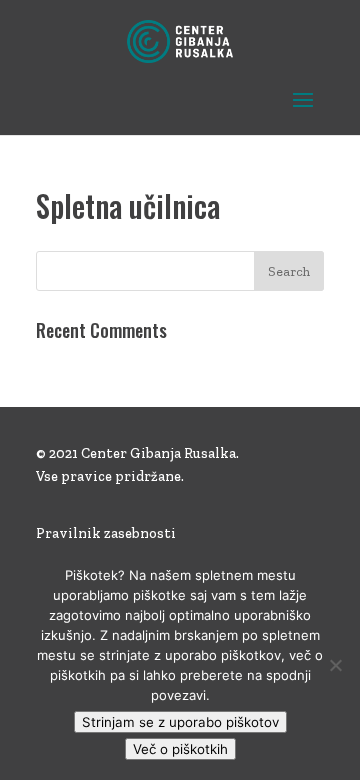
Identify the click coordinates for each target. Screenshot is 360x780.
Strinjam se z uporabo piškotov (180, 722)
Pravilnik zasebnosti (106, 533)
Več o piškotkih (180, 749)
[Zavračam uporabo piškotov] (335, 665)
